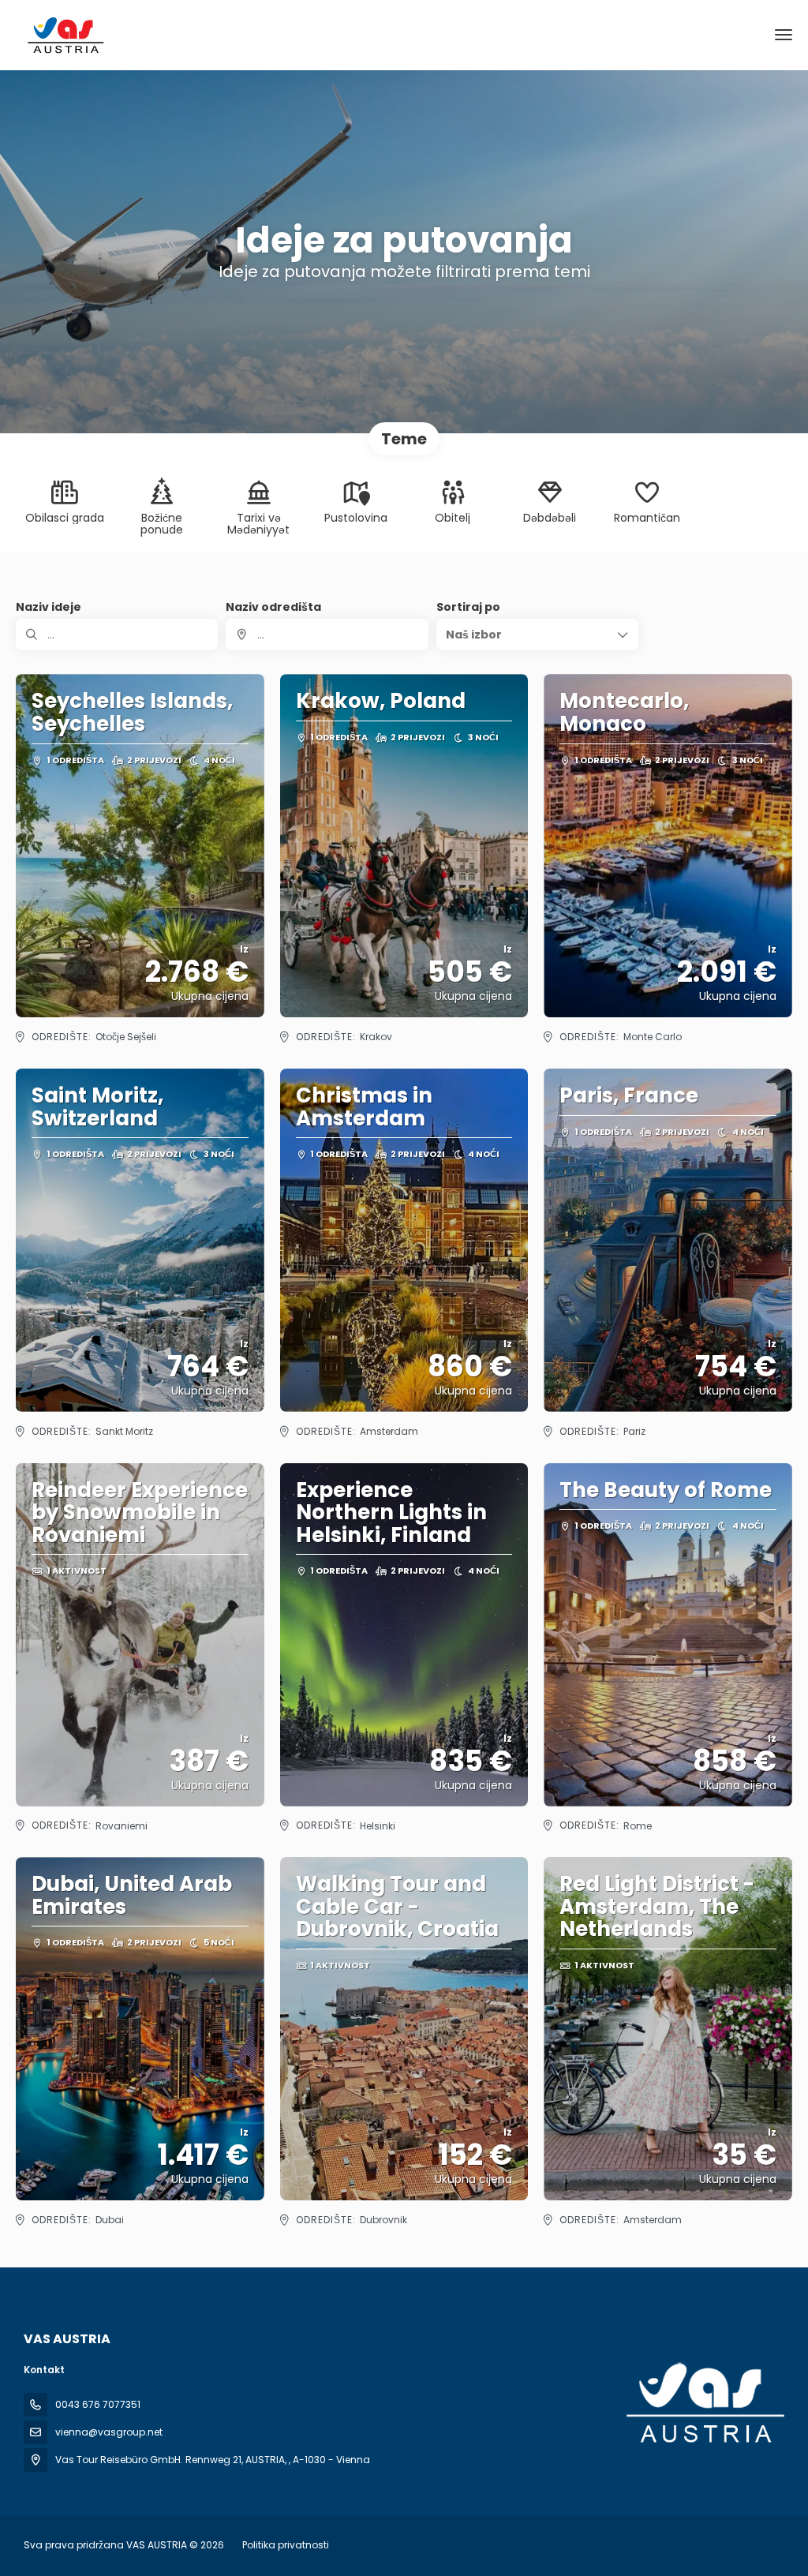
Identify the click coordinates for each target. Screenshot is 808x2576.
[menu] (784, 35)
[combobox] (327, 635)
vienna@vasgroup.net (109, 2432)
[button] (537, 635)
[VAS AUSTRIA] (704, 2403)
